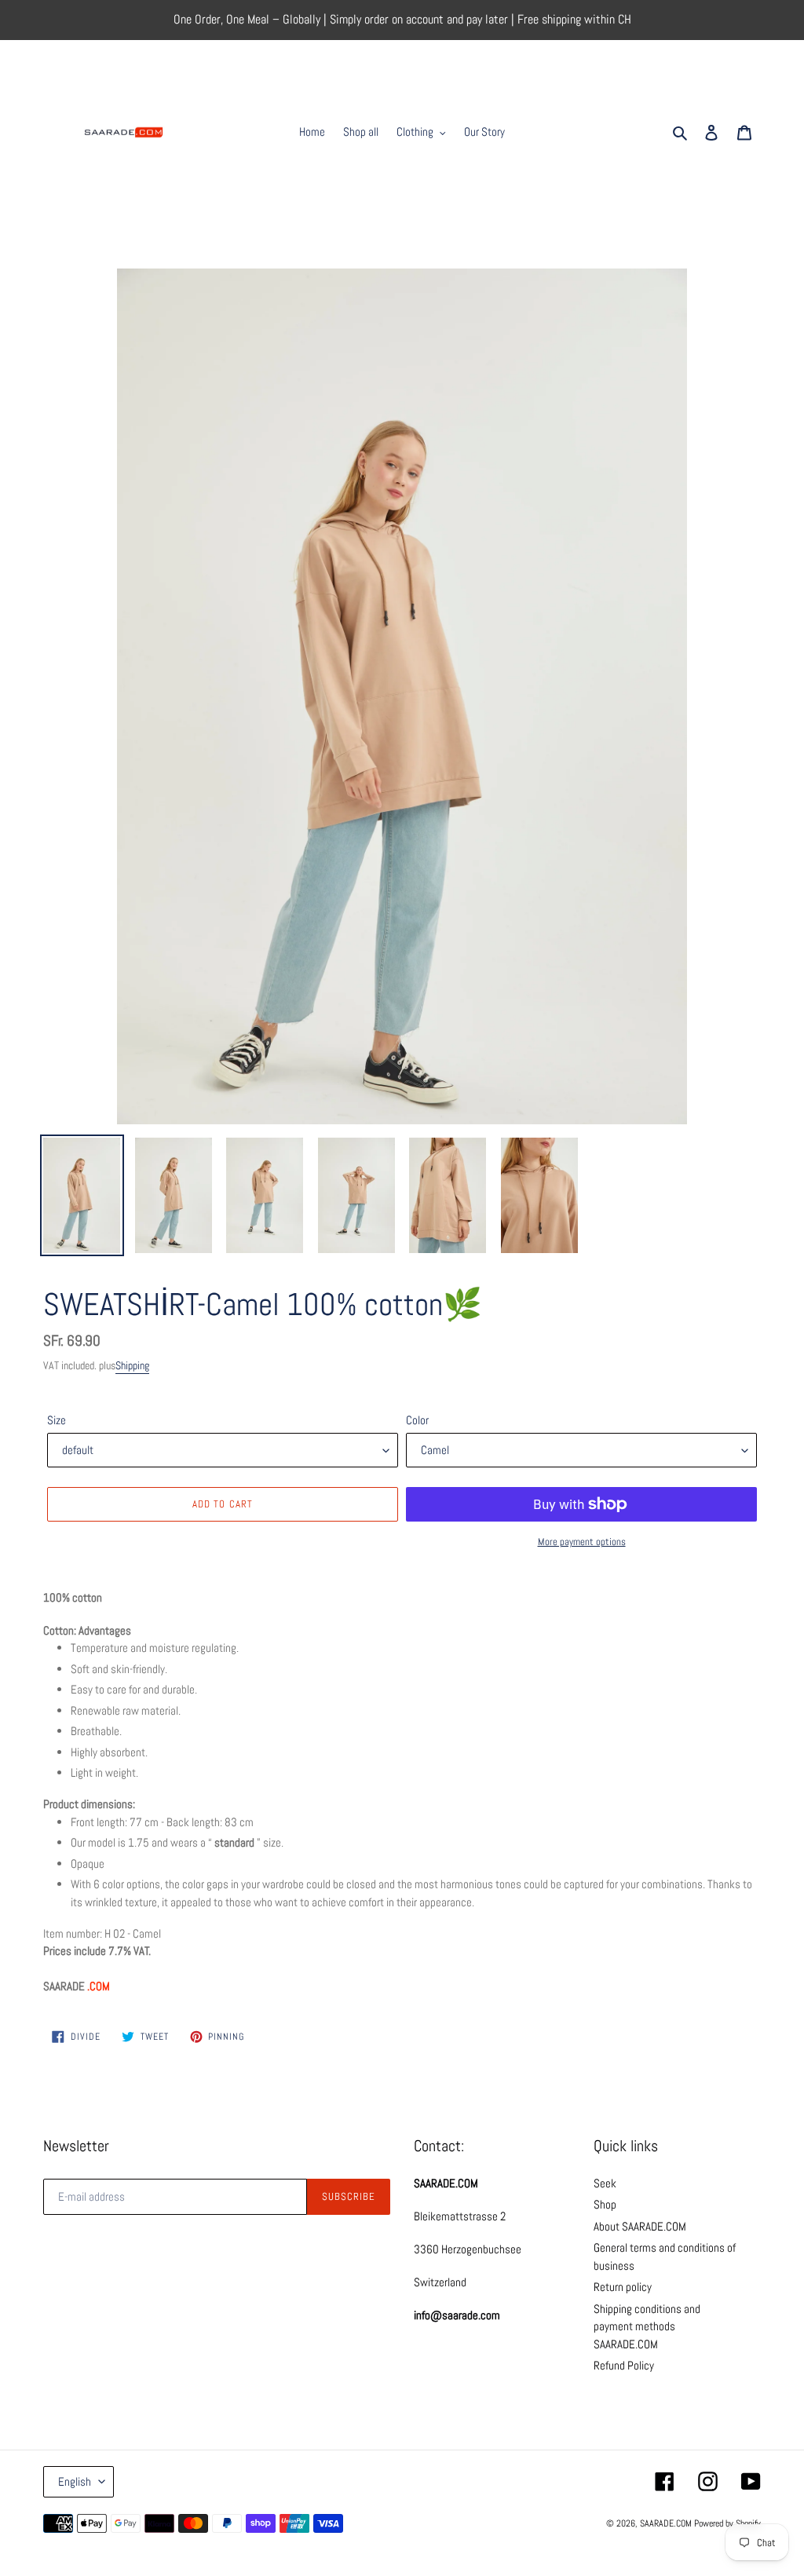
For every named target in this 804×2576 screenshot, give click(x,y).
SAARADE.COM (666, 2523)
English (75, 2481)
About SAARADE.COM (640, 2226)
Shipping (132, 1365)
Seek (605, 2183)
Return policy (623, 2287)
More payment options (582, 1542)
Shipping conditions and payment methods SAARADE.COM (647, 2326)
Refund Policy (624, 2365)
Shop (605, 2204)
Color (417, 1420)
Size (57, 1420)
